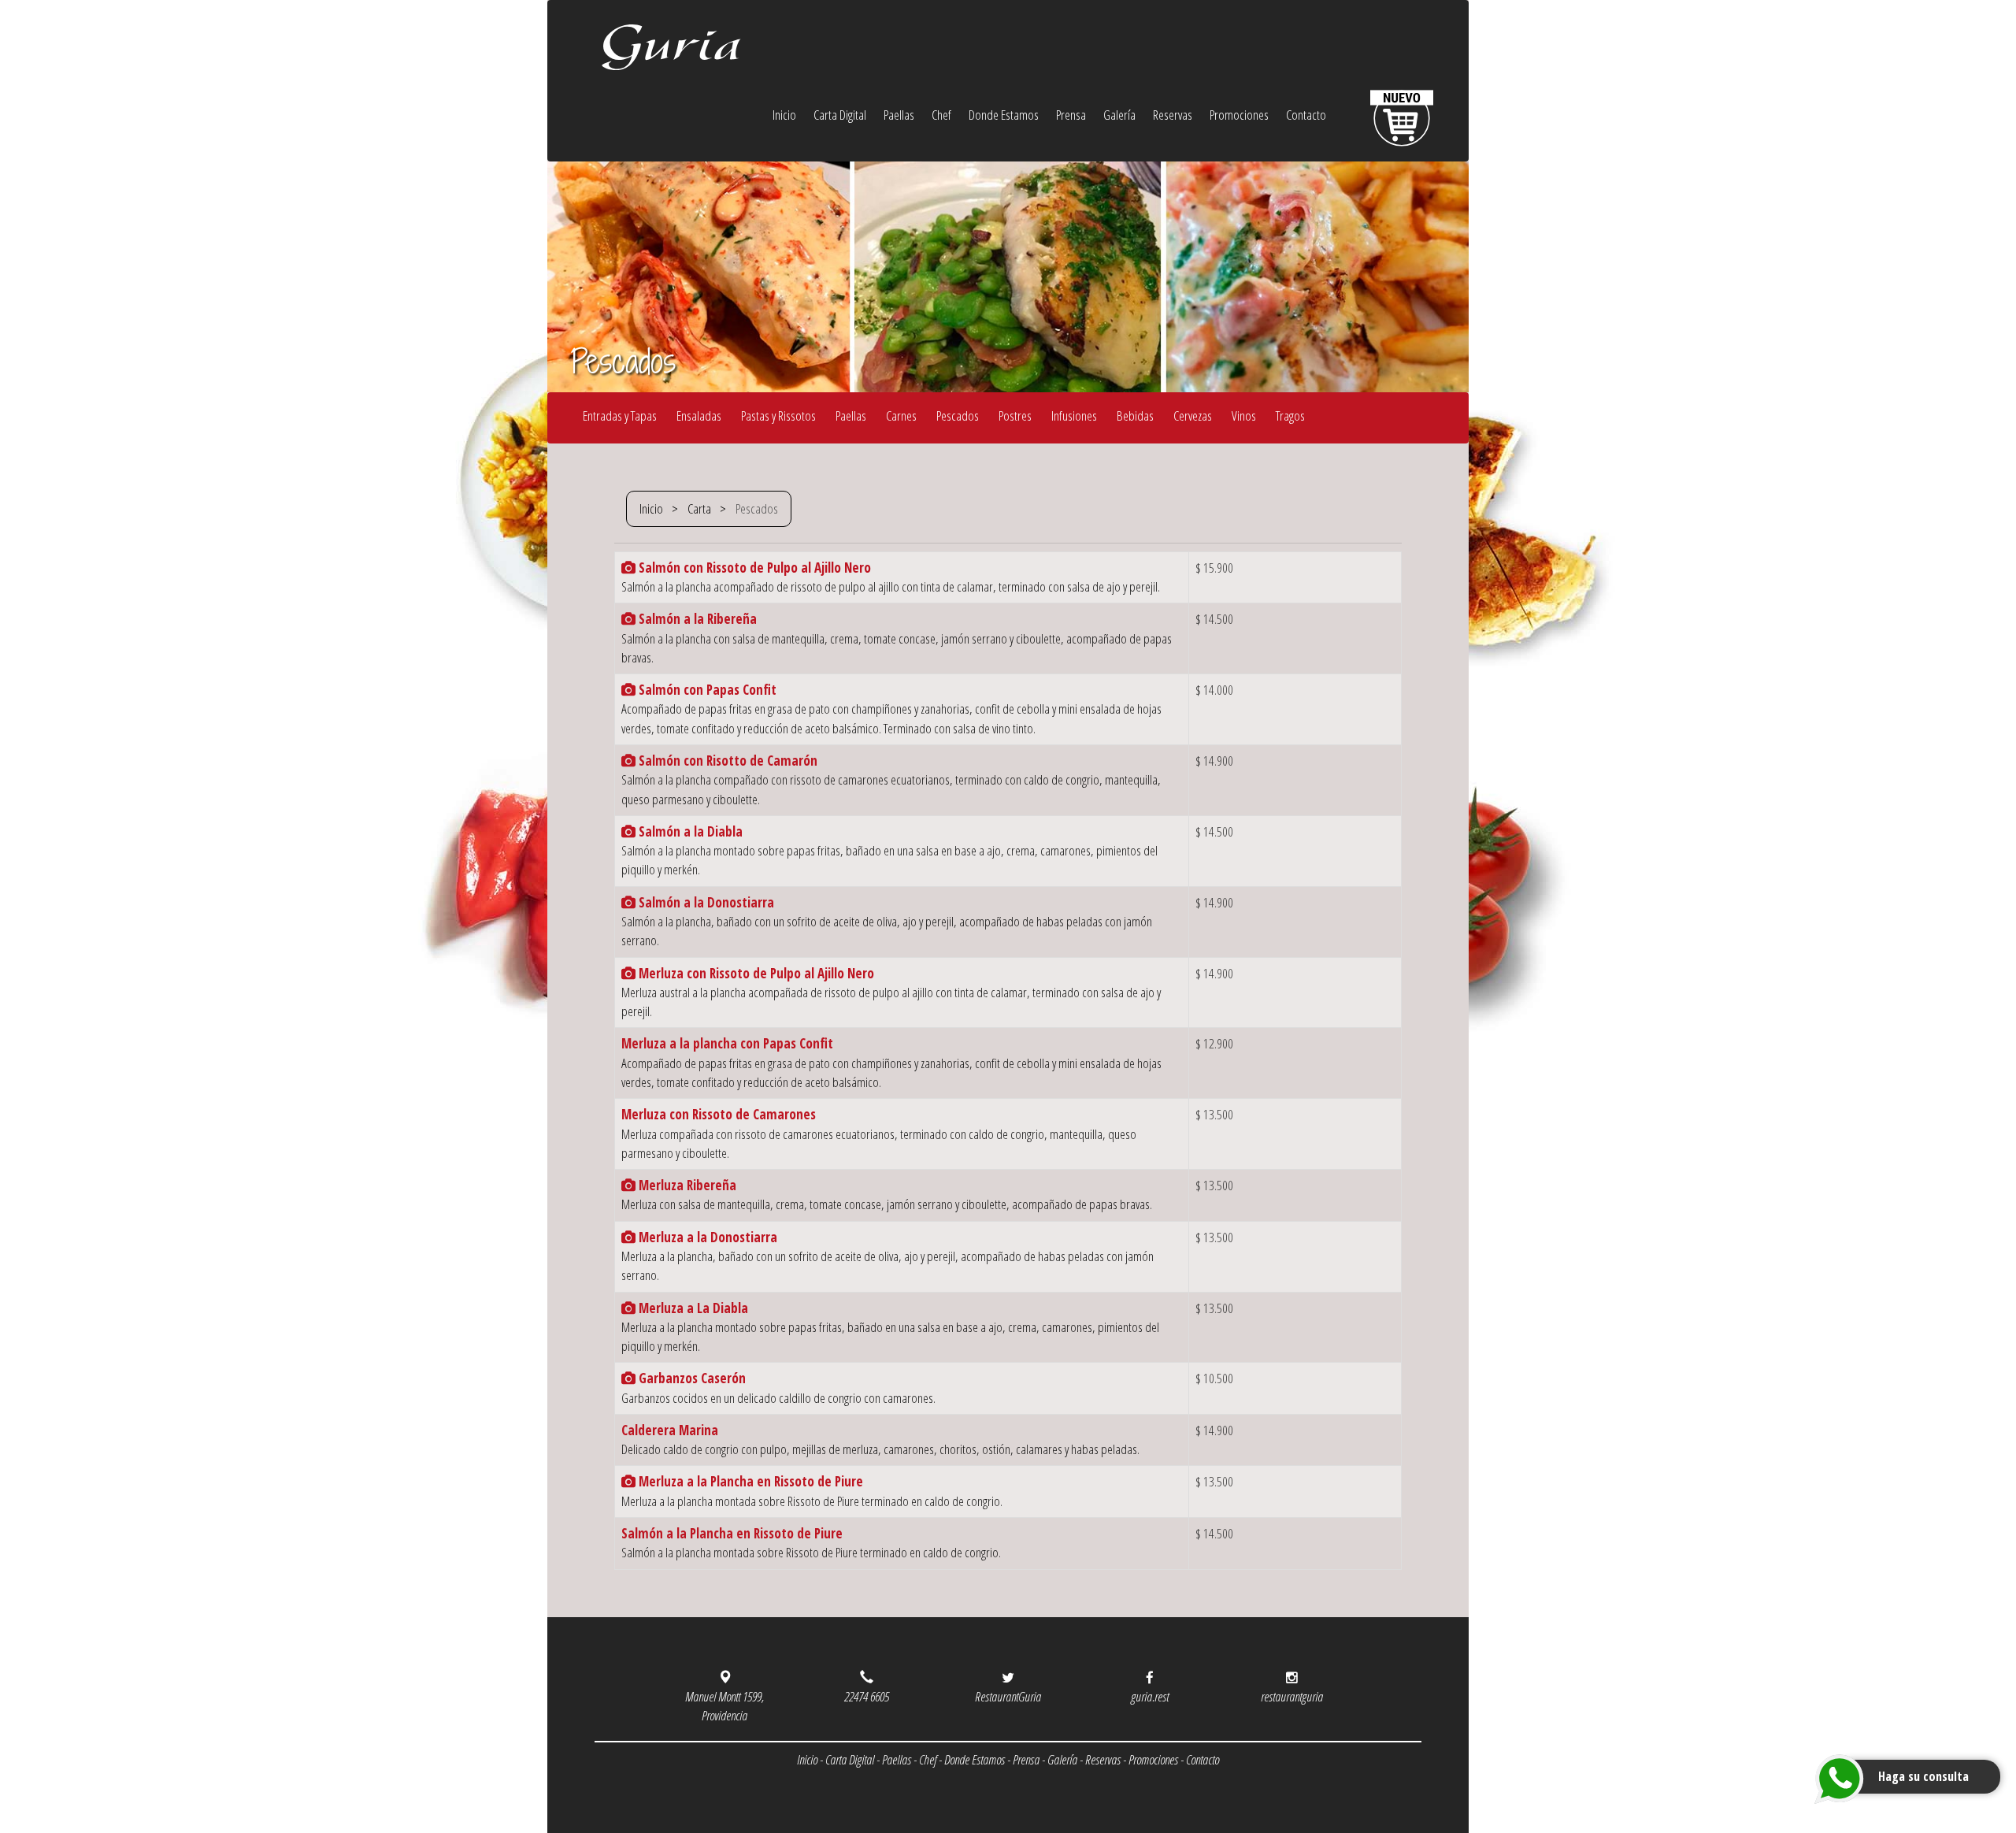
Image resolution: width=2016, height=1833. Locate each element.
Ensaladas (699, 416)
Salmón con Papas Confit (706, 690)
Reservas (1173, 115)
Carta (699, 508)
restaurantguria (1292, 1696)
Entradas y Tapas (620, 416)
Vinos (1244, 416)
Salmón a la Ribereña (696, 619)
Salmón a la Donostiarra (705, 902)
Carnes (901, 416)
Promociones (1239, 115)
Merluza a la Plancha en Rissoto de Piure (749, 1481)
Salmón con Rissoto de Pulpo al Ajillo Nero (753, 568)
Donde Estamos (1004, 115)
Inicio (784, 115)
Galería (1119, 115)
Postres (1015, 416)
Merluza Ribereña (686, 1185)
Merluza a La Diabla (692, 1308)
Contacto (1306, 115)
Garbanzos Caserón (691, 1378)
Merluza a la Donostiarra (706, 1237)
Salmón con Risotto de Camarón (726, 761)
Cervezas (1193, 416)
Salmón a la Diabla (689, 831)
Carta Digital (840, 115)
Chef (941, 115)
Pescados (958, 416)
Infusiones (1074, 416)
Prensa (1071, 115)
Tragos (1290, 416)
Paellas (899, 115)
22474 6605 (867, 1696)
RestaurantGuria (1008, 1696)
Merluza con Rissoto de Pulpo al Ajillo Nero (755, 973)
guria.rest (1150, 1696)
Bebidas (1135, 416)
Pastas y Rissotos (778, 416)
